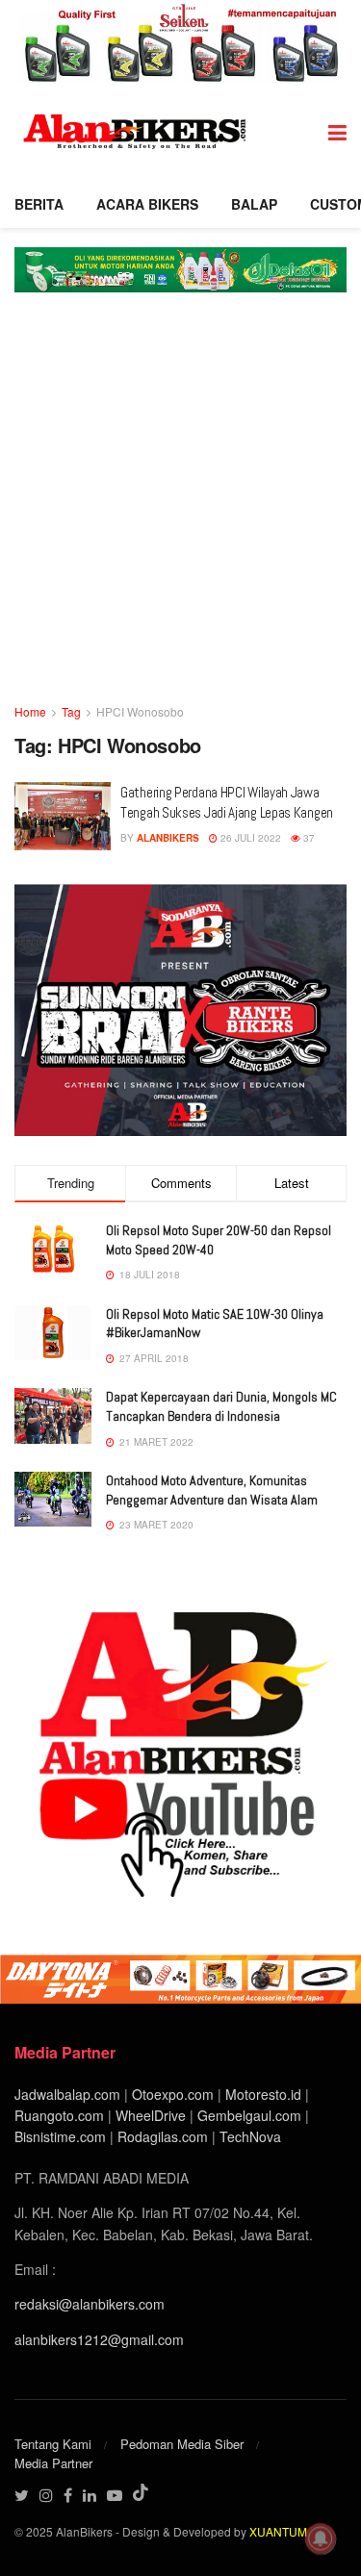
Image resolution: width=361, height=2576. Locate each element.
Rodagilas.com (163, 2136)
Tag (71, 711)
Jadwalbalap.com (67, 2094)
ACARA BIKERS (147, 204)
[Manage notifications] (321, 2538)
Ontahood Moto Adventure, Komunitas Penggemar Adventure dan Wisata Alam (212, 1490)
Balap (254, 204)
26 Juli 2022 (249, 838)
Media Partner (53, 2463)
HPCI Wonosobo (140, 711)
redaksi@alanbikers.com (90, 2304)
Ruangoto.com (59, 2115)
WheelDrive (151, 2115)
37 (308, 838)
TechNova (250, 2136)
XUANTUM (278, 2531)
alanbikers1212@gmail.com (99, 2339)
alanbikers (168, 838)
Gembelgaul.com (251, 2115)
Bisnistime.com (60, 2136)
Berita (39, 204)
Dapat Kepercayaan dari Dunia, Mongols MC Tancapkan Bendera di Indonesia (221, 1406)
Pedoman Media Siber (182, 2444)
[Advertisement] (180, 511)
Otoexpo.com (173, 2094)
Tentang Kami (53, 2444)
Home (30, 711)
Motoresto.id (263, 2094)
